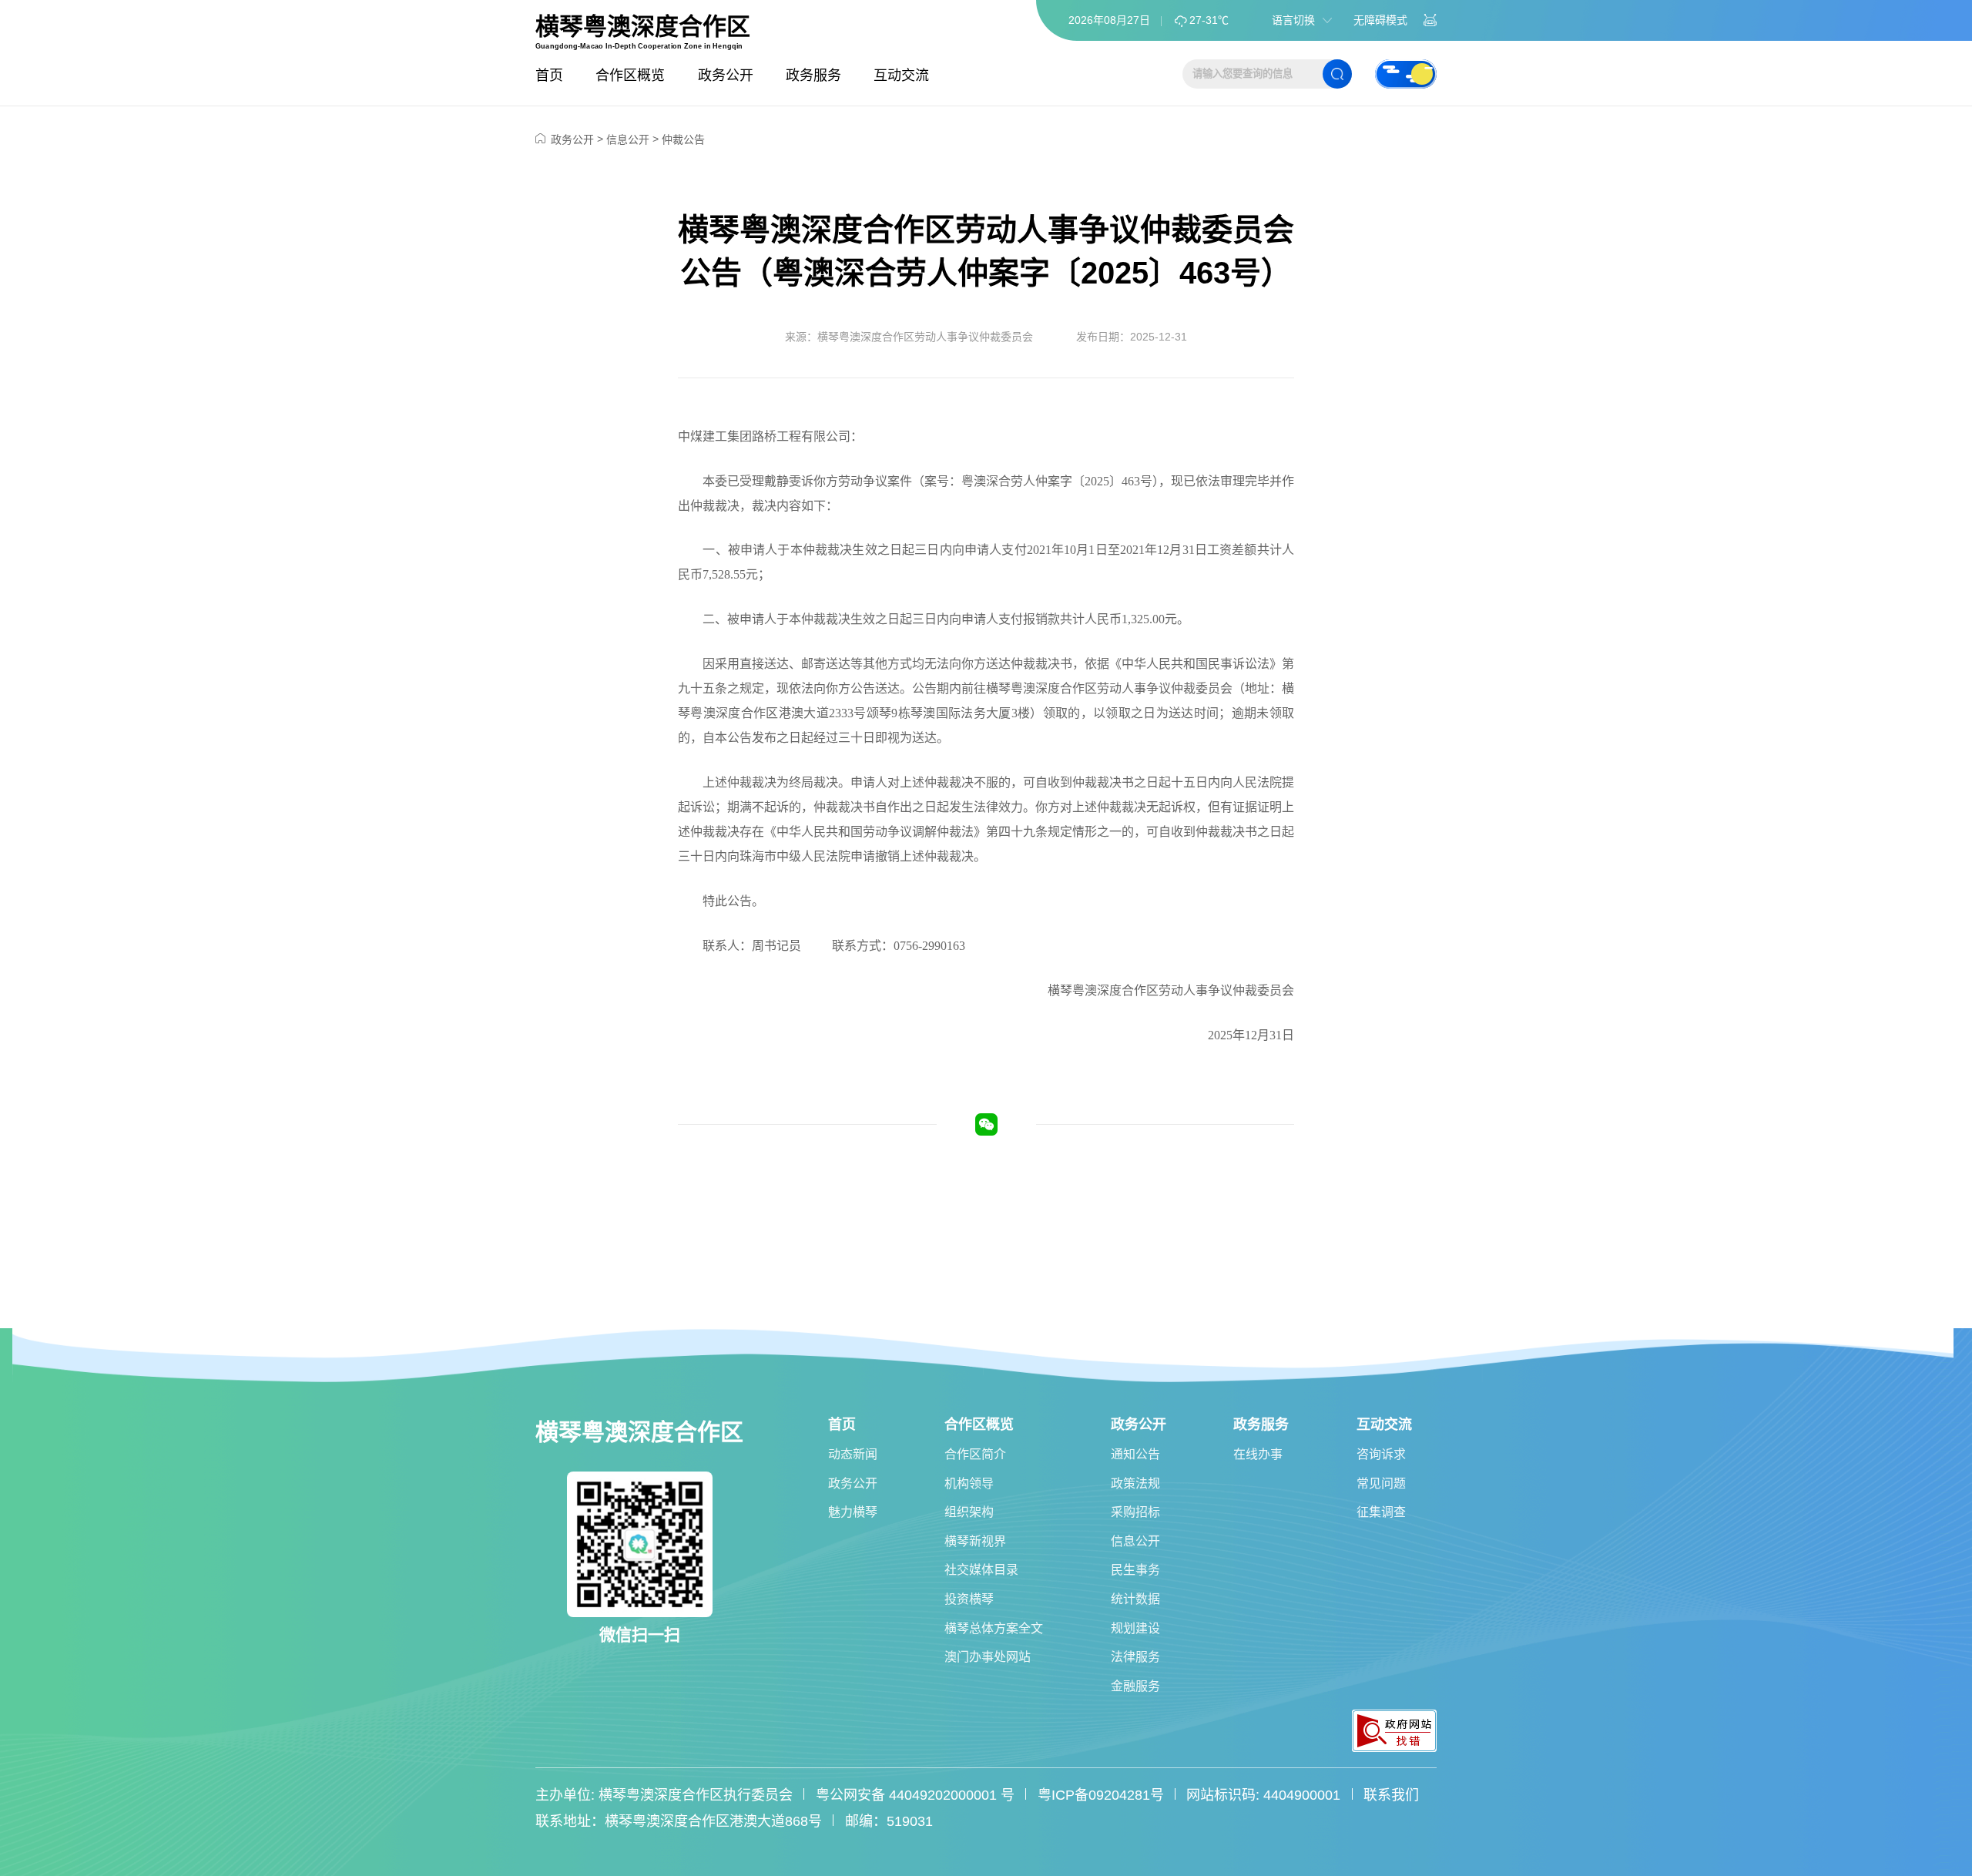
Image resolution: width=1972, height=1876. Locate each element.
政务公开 (726, 76)
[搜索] (1337, 74)
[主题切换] (1406, 74)
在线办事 (1258, 1454)
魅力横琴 (853, 1512)
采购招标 (1135, 1512)
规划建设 (1135, 1628)
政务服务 (813, 76)
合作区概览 (630, 76)
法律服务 (1135, 1657)
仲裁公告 (683, 139)
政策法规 (1135, 1483)
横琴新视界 (975, 1541)
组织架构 (969, 1512)
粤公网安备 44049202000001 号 (915, 1795)
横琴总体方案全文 (994, 1628)
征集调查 (1381, 1512)
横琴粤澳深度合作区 (643, 27)
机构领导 (969, 1483)
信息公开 (628, 139)
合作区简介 (975, 1454)
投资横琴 (969, 1599)
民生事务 (1135, 1570)
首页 (549, 76)
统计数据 (1135, 1599)
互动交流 (901, 76)
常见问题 (1381, 1483)
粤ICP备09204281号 (1101, 1795)
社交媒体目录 (981, 1570)
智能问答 (1430, 20)
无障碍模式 (1380, 20)
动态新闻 (853, 1454)
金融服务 (1135, 1686)
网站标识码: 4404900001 (1263, 1795)
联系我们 (1391, 1795)
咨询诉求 (1381, 1454)
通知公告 (1135, 1454)
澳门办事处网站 (988, 1657)
